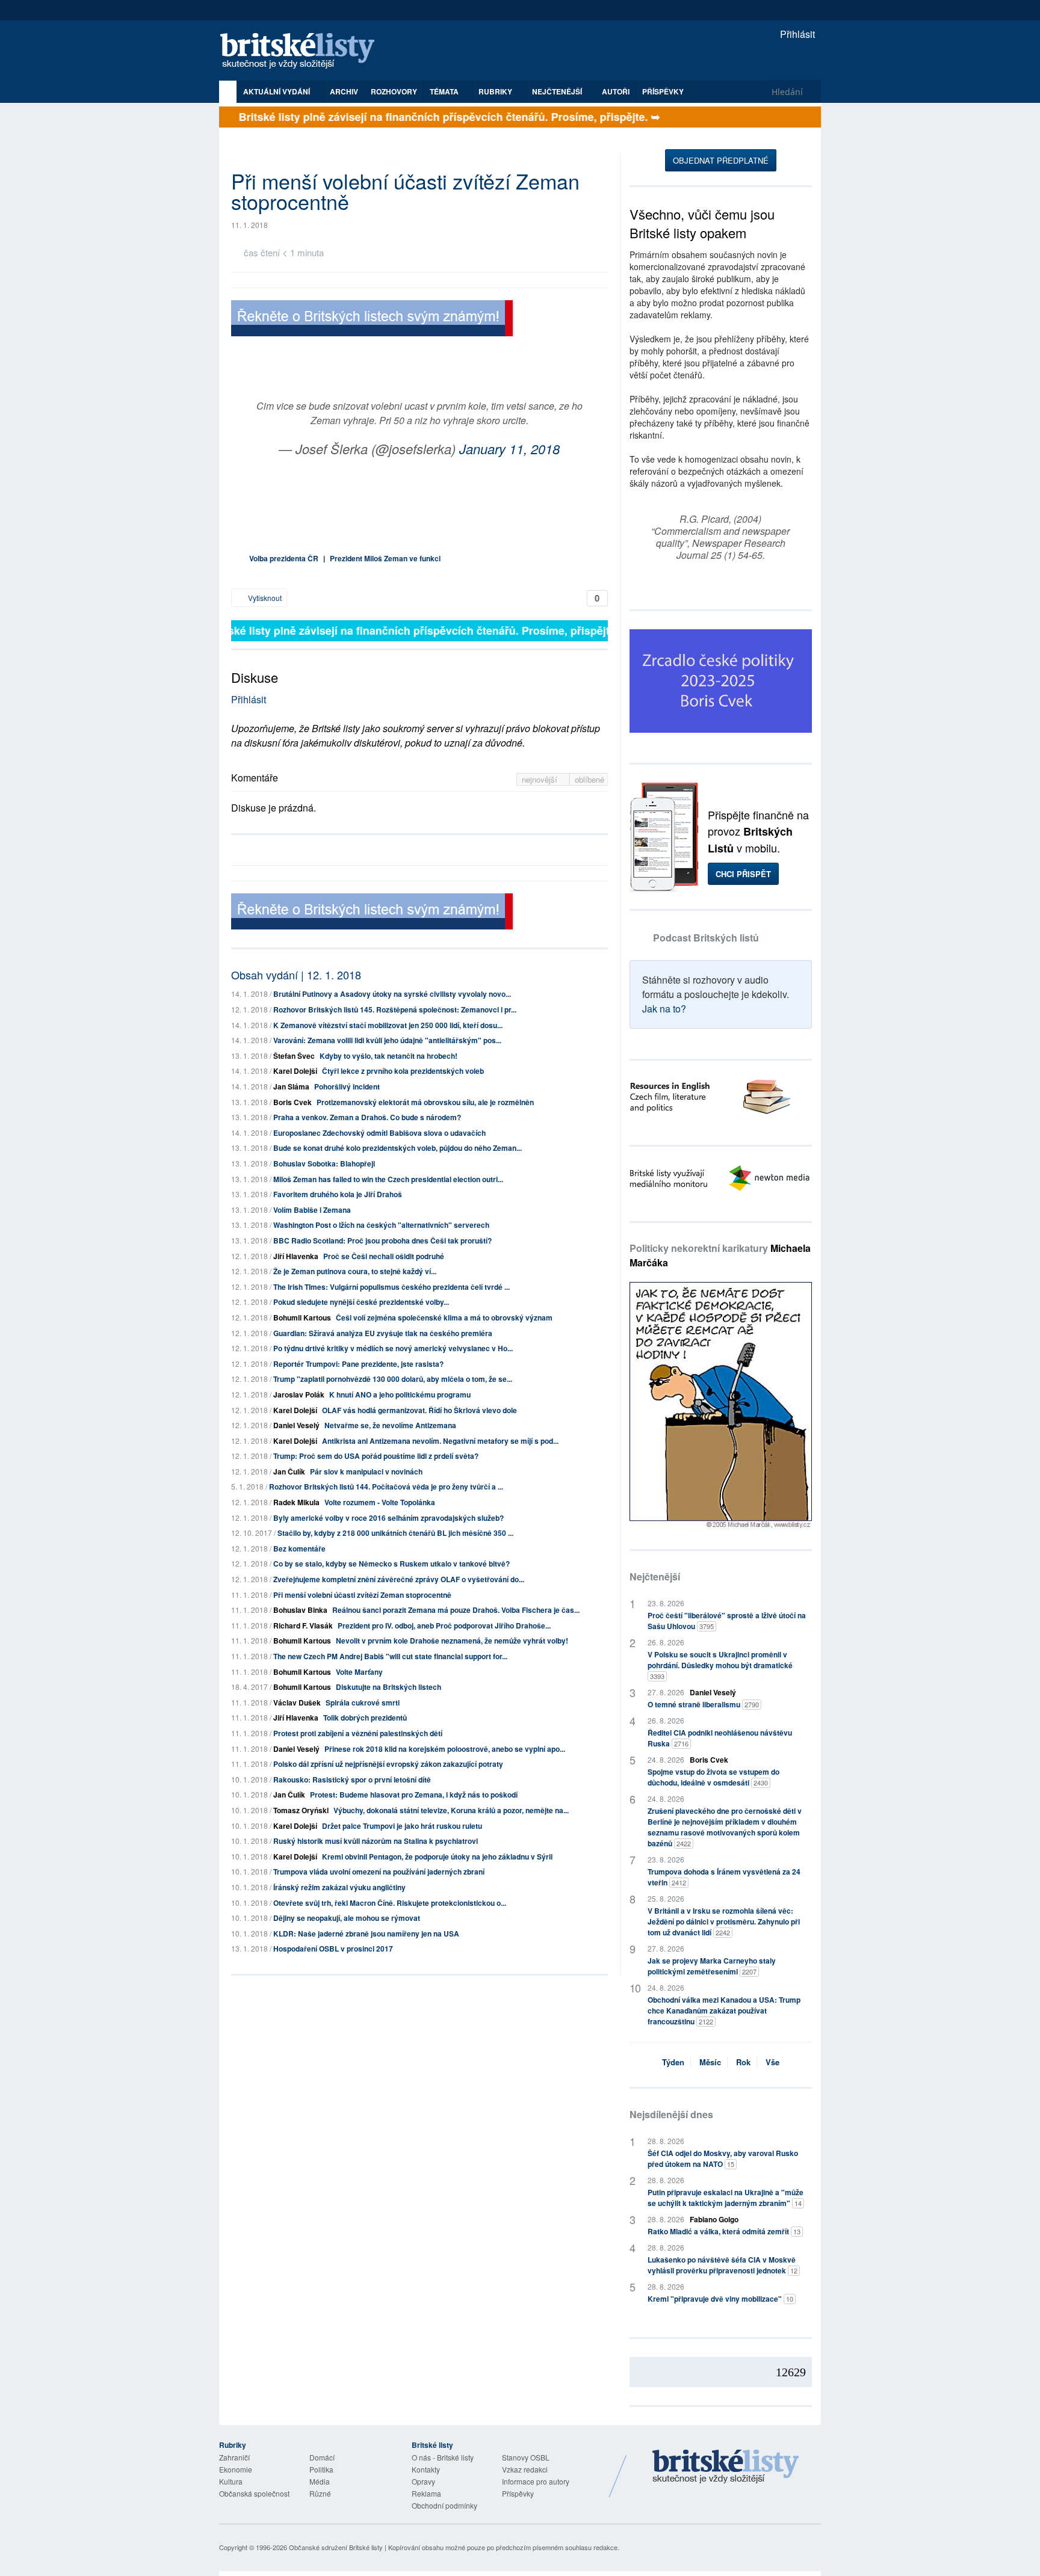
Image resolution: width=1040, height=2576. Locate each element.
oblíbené (590, 779)
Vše (772, 2062)
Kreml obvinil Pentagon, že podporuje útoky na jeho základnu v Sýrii (437, 1857)
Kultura (231, 2481)
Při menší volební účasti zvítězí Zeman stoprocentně (362, 1595)
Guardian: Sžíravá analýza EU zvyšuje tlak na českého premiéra (383, 1333)
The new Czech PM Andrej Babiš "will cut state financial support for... (390, 1656)
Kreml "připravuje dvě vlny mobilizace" (720, 2299)
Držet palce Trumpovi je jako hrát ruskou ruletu (402, 1826)
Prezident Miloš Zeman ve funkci (385, 558)
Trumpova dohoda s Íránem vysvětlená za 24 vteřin (724, 1877)
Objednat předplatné (721, 160)
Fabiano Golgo (714, 2219)
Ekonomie (236, 2469)
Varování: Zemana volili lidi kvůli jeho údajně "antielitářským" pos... (387, 1040)
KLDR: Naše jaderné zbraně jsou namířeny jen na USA (366, 1934)
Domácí (322, 2457)
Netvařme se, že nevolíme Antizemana (390, 1425)
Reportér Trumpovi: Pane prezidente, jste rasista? (358, 1364)
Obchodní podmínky (444, 2505)
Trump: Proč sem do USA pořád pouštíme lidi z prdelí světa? (376, 1456)
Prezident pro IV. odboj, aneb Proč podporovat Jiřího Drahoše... (444, 1625)
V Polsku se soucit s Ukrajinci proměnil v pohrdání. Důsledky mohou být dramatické (720, 1665)
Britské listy (303, 51)
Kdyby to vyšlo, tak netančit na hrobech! (388, 1056)
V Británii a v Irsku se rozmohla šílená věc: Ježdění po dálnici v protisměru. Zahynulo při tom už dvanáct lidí (724, 1921)
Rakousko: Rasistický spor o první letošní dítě (352, 1779)
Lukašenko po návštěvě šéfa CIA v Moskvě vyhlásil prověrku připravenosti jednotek (723, 2265)
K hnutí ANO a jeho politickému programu (400, 1394)
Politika (321, 2469)
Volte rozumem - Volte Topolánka (380, 1502)
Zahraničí (234, 2457)
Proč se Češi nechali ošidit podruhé (384, 1256)
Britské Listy (726, 2467)
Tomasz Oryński (301, 1810)
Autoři (616, 91)
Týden (673, 2062)
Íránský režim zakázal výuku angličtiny (339, 1887)
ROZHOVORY (394, 91)
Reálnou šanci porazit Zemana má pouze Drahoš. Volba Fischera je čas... (456, 1610)
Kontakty (426, 2469)
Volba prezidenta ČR (284, 558)
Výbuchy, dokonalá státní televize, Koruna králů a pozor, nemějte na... (451, 1810)
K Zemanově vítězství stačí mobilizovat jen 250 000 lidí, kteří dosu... (388, 1025)
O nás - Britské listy (443, 2457)
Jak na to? (664, 1009)
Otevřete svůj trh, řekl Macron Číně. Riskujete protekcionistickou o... (390, 1903)
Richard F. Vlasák (303, 1625)
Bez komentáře (299, 1548)
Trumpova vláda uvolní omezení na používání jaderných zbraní (379, 1872)
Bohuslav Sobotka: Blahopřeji (324, 1163)
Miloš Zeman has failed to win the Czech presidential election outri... (388, 1179)
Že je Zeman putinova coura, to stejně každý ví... (355, 1271)
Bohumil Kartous (302, 1317)
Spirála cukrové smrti (363, 1702)
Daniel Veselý (296, 1425)
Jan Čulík (289, 1471)
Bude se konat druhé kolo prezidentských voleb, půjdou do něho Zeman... (398, 1148)
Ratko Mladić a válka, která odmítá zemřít (724, 2231)
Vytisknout (264, 598)
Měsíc (710, 2062)
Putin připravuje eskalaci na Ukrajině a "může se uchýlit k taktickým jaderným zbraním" (726, 2198)
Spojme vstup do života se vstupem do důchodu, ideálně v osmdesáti (713, 1777)
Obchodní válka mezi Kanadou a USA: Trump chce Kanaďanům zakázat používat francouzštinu (724, 2011)
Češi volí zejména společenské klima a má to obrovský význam (444, 1317)
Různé (320, 2493)
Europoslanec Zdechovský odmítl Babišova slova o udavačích (379, 1133)
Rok (743, 2062)
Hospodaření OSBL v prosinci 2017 (333, 1949)
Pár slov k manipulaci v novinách (366, 1471)
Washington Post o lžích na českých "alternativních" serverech (381, 1225)
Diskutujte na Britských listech (388, 1687)
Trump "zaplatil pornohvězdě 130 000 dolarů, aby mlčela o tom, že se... (393, 1379)
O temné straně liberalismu (703, 1704)
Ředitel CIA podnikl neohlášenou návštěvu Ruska (720, 1738)
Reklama (426, 2493)
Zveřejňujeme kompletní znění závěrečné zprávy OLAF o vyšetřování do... (399, 1579)
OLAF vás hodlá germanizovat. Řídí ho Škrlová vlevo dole (419, 1410)
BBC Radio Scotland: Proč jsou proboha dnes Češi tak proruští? (382, 1240)
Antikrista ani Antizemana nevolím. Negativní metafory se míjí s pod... (440, 1441)
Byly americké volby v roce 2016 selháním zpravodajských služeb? (388, 1518)
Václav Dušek (297, 1702)
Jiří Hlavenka (296, 1256)
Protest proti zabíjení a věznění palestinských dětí (358, 1733)
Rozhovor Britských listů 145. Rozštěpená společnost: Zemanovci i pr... (395, 1009)
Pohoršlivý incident (347, 1086)
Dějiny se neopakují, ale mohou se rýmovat (347, 1918)
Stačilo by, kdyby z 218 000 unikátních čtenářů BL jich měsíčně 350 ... (395, 1533)
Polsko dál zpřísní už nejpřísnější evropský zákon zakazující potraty (388, 1764)
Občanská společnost (254, 2493)
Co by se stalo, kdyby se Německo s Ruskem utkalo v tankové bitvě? (392, 1564)
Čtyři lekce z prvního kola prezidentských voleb (403, 1071)
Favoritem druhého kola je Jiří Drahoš (338, 1194)
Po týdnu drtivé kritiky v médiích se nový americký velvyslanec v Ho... (393, 1348)
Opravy (423, 2481)
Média (320, 2481)
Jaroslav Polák (299, 1394)
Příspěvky (663, 91)
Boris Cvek (292, 1102)
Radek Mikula (296, 1502)
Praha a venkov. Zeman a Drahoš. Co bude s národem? (367, 1117)
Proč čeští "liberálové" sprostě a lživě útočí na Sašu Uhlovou (727, 1621)
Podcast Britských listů (706, 938)
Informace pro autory (536, 2481)
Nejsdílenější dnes (671, 2114)
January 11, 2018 (509, 448)
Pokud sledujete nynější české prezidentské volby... (361, 1302)
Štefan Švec (294, 1056)
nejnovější (541, 779)
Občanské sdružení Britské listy (336, 2547)
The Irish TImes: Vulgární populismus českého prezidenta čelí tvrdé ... (392, 1287)
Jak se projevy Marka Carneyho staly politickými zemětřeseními (712, 1966)
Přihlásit (796, 34)
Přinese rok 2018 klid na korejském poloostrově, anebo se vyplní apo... (445, 1749)
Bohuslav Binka (300, 1610)
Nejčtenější (655, 1576)
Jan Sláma (291, 1086)
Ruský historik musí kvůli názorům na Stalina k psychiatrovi (376, 1841)
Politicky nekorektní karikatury (720, 1255)
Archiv (344, 91)
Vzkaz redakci (525, 2469)
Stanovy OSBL (526, 2457)
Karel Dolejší (295, 1071)
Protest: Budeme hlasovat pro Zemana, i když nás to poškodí (414, 1795)
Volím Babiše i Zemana (312, 1210)
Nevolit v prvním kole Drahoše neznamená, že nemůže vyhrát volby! (452, 1641)
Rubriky (496, 91)
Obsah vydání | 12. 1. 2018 (296, 975)
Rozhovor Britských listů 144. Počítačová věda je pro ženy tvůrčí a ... (386, 1487)
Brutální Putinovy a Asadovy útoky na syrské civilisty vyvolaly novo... (392, 994)
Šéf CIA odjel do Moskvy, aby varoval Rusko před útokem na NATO (723, 2158)
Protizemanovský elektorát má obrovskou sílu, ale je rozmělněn (425, 1102)
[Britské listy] (372, 320)
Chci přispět (743, 874)
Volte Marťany (359, 1672)
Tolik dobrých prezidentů (365, 1718)
